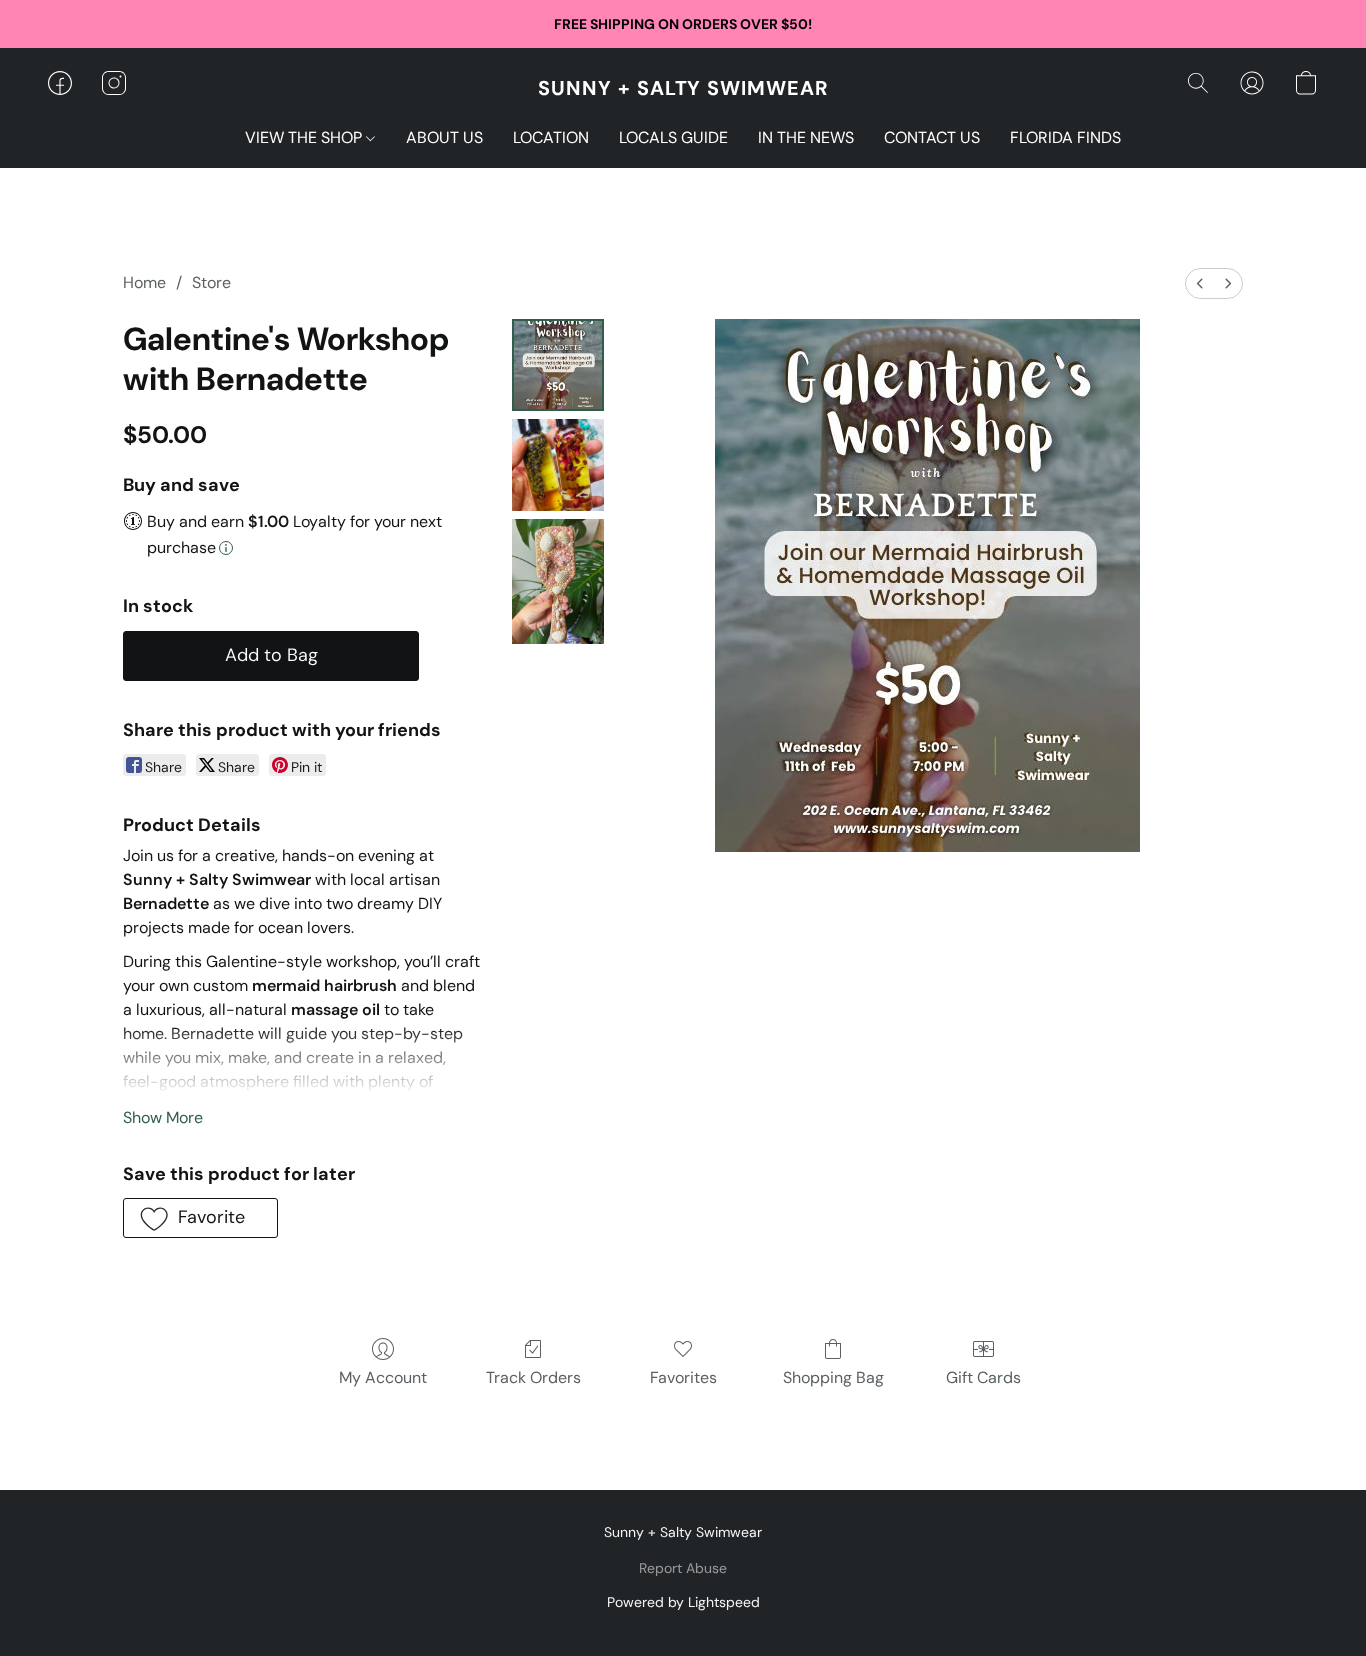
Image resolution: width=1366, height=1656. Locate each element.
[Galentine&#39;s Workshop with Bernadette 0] (558, 365)
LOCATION (551, 137)
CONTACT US (932, 137)
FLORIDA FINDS (1065, 137)
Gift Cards (983, 1377)
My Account (383, 1377)
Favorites (683, 1377)
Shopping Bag (833, 1377)
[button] (683, 88)
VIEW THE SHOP (305, 137)
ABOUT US (444, 137)
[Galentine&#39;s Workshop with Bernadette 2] (558, 581)
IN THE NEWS (806, 137)
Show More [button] (163, 1117)
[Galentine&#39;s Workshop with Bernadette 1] (558, 465)
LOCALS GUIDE (673, 137)
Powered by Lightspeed (683, 1602)
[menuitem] (1200, 283)
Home (144, 282)
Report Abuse (683, 1568)
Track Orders (533, 1377)
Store (211, 282)
